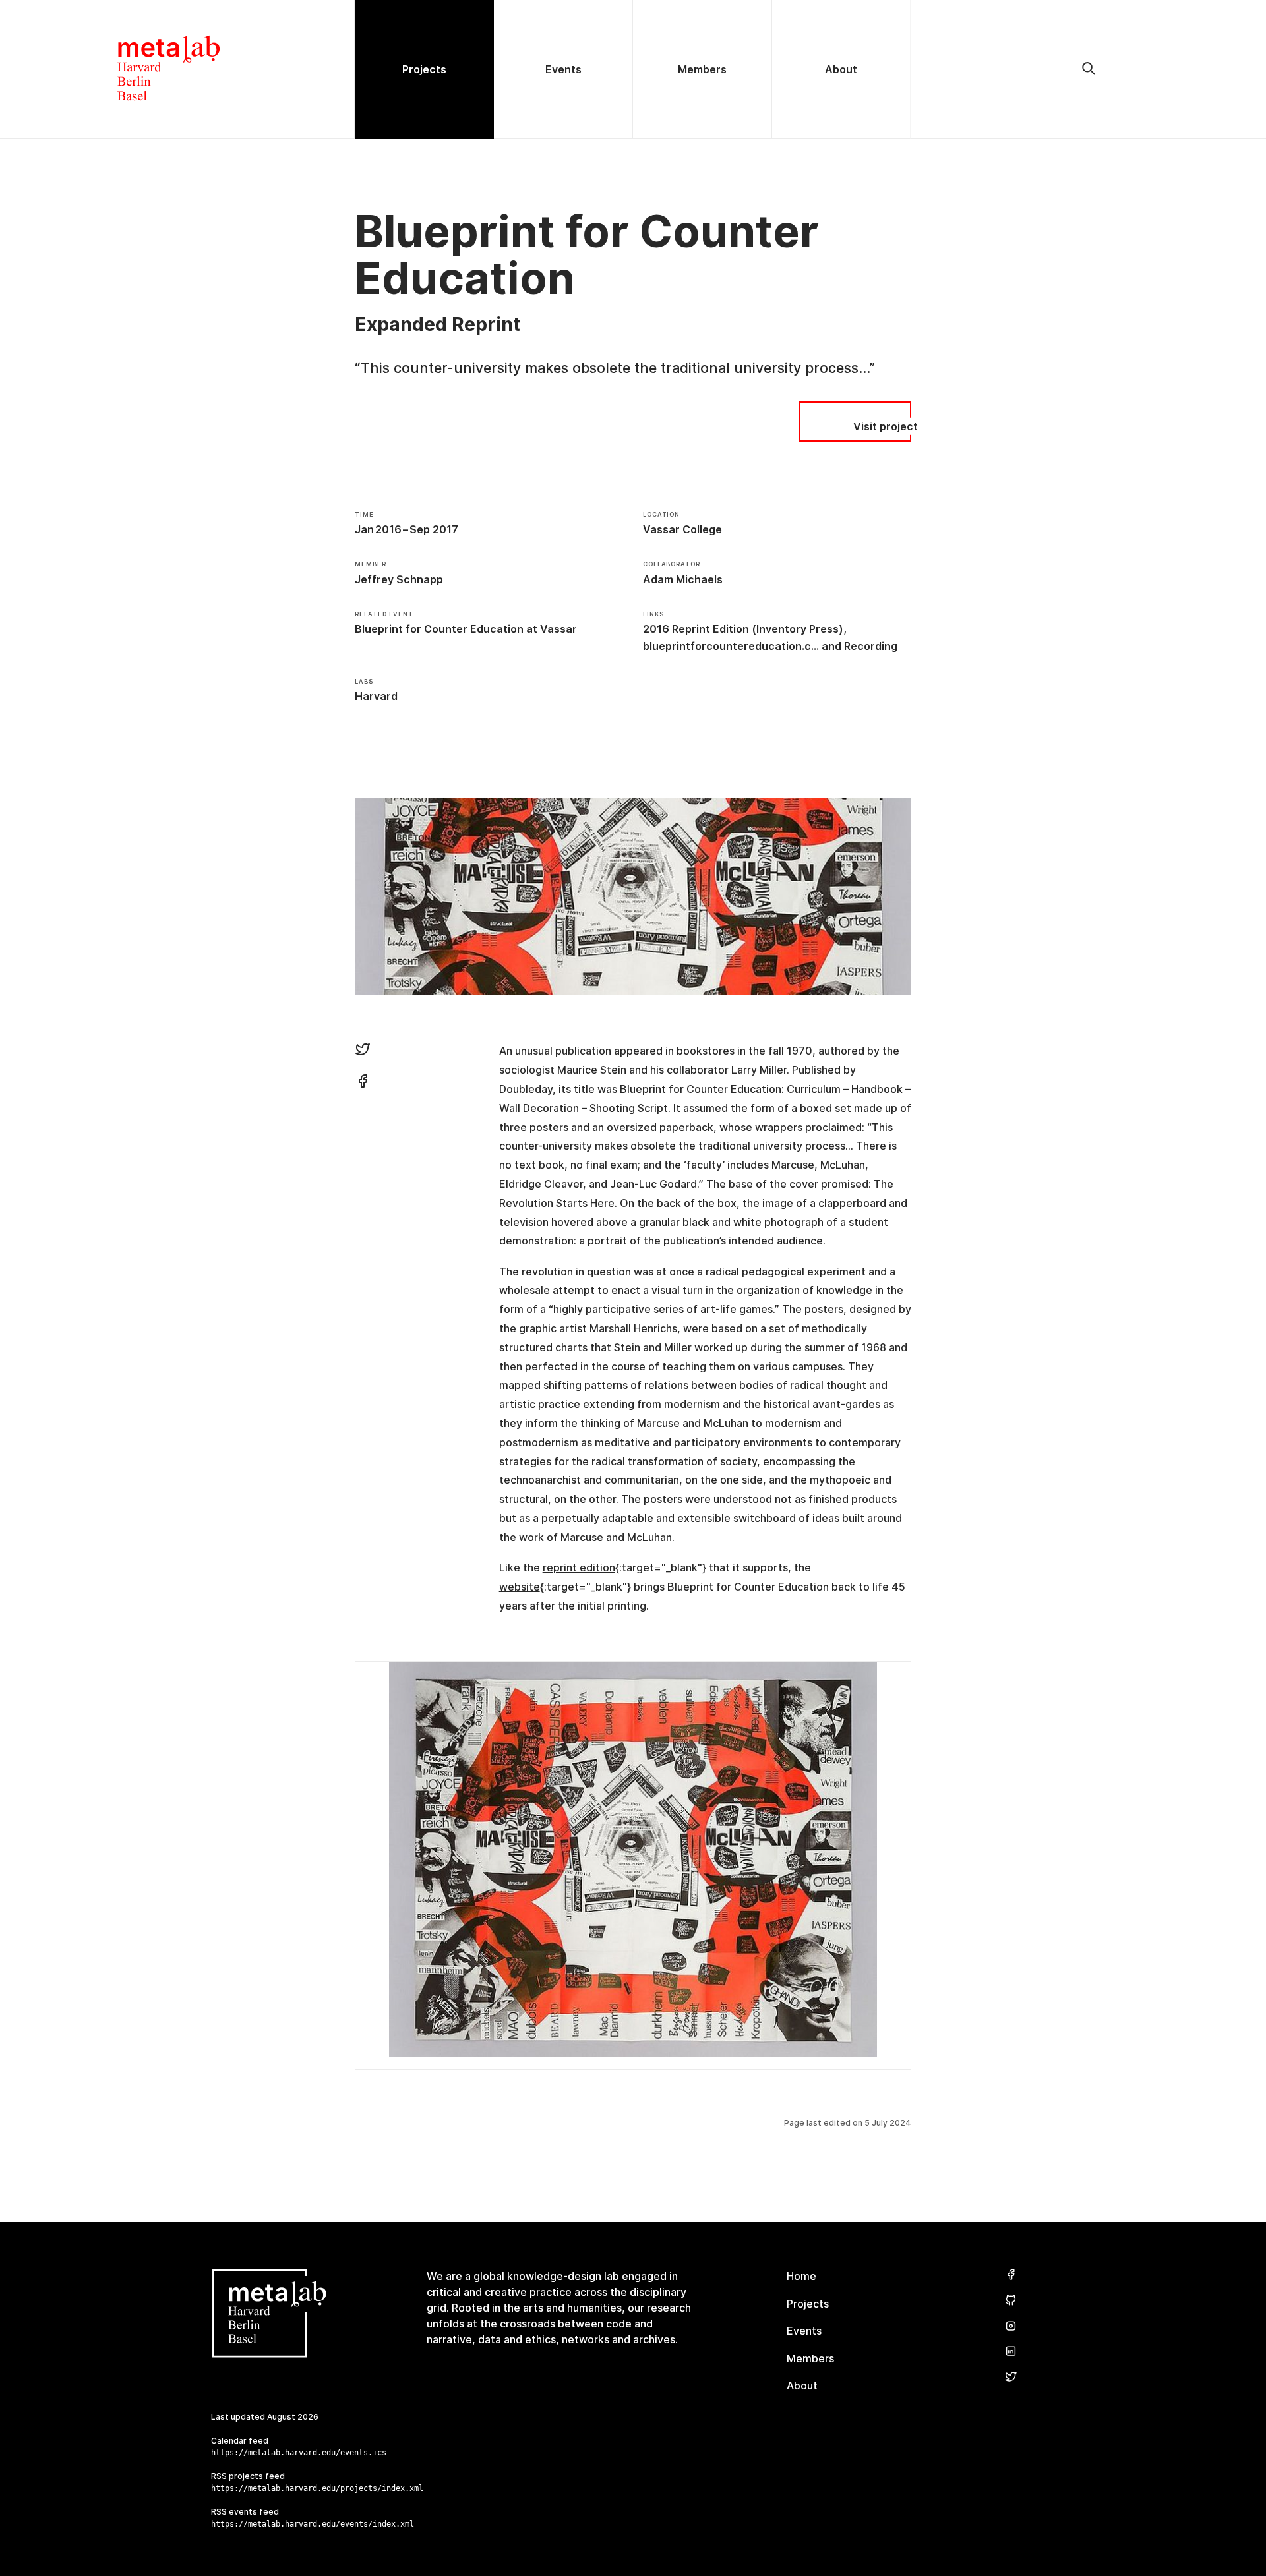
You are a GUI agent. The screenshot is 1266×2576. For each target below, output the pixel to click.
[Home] (177, 69)
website (520, 1587)
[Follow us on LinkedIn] (1011, 2352)
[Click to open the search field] (1089, 69)
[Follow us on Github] (1011, 2301)
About (802, 2386)
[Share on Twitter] (363, 1051)
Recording (871, 646)
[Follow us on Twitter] (1011, 2377)
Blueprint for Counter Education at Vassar (466, 629)
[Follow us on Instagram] (1011, 2327)
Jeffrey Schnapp (399, 579)
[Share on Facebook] (363, 1083)
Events (804, 2331)
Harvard (376, 696)
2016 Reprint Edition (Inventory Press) (743, 629)
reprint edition (579, 1567)
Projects (808, 2304)
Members (810, 2358)
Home (801, 2276)
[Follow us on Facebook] (1011, 2275)
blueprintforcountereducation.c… (731, 646)
